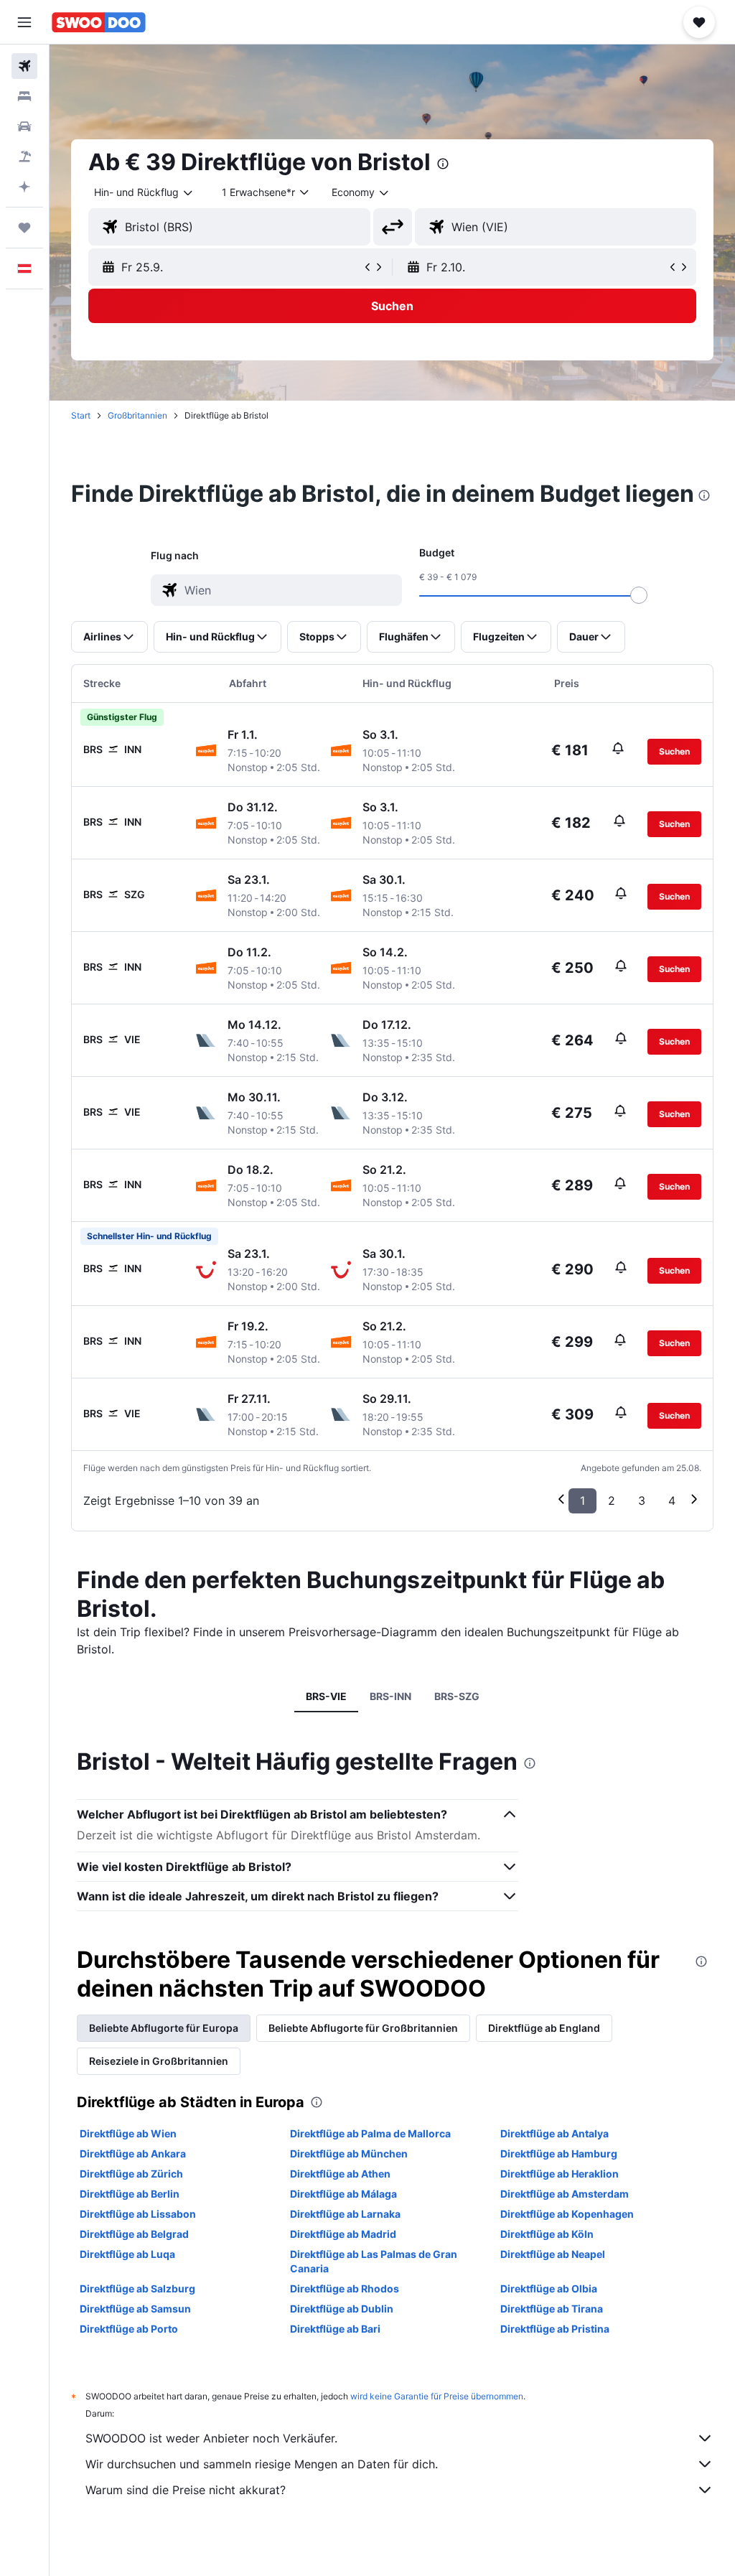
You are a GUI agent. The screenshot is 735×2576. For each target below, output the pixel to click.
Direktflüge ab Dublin (342, 2309)
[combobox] (361, 192)
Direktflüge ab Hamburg (559, 2153)
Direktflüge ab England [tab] (544, 2028)
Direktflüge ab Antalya (554, 2133)
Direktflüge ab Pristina (555, 2329)
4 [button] (672, 1501)
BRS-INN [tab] (390, 1696)
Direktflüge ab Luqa (127, 2254)
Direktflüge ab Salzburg (137, 2288)
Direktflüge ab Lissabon (138, 2214)
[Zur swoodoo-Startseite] (99, 22)
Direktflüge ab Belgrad (134, 2234)
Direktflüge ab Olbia (549, 2288)
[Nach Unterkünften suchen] (24, 96)
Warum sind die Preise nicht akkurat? (186, 2490)
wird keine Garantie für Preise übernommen (437, 2396)
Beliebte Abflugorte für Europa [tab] (164, 2028)
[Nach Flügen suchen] (24, 66)
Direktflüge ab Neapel (553, 2254)
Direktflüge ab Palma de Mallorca (370, 2133)
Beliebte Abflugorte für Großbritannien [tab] (363, 2028)
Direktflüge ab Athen (340, 2174)
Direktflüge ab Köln (547, 2234)
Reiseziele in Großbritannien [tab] (159, 2061)
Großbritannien (137, 415)
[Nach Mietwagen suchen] (24, 126)
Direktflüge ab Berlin (130, 2194)
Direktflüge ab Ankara (133, 2153)
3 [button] (642, 1501)
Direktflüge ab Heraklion (560, 2174)
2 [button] (612, 1501)
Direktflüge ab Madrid (343, 2234)
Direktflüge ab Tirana (552, 2309)
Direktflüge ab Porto (129, 2329)
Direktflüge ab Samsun (135, 2309)
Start (81, 415)
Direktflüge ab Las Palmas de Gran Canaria (374, 2261)
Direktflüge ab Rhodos (345, 2288)
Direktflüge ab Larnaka (345, 2214)
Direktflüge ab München (349, 2153)
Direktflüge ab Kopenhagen (567, 2214)
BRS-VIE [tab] (326, 1696)
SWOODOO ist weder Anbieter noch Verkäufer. (211, 2438)
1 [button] (582, 1501)
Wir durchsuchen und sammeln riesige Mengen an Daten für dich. (262, 2464)
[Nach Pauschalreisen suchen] (24, 157)
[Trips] (24, 228)
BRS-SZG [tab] (457, 1696)
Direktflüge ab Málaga (343, 2194)
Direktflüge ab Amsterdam (565, 2194)
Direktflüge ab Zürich (131, 2174)
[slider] (639, 595)
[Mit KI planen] (24, 187)
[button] (24, 22)
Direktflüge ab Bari (335, 2329)
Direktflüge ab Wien (128, 2133)
